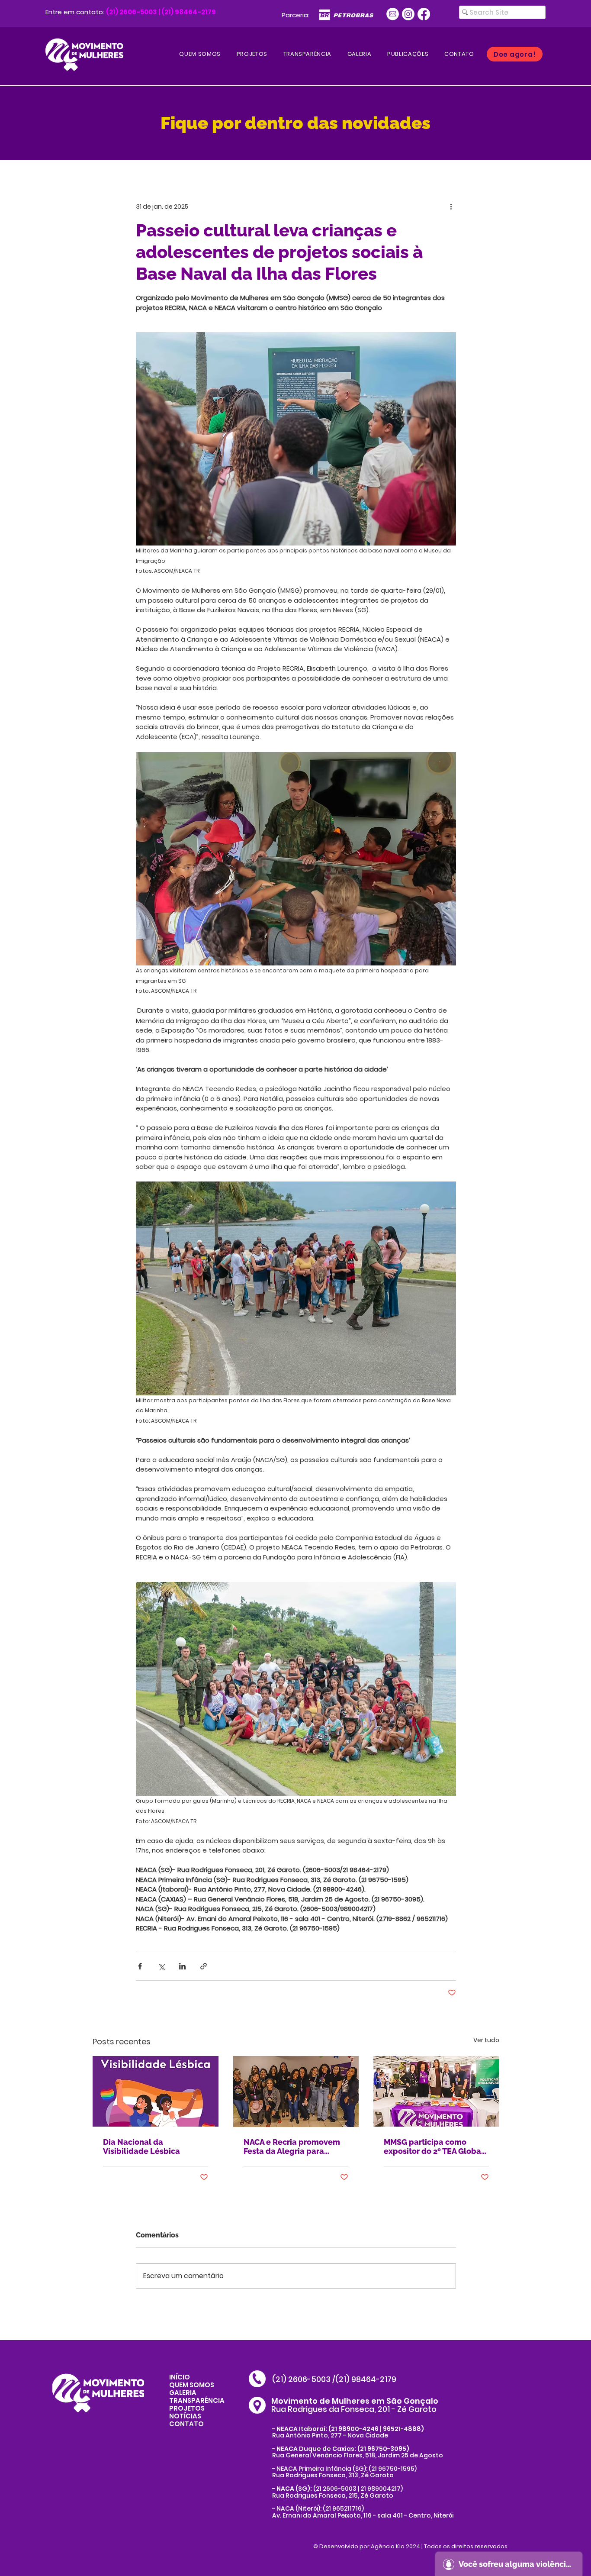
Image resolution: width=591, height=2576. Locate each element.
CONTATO (186, 2424)
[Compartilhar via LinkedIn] (182, 1966)
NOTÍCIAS (185, 2416)
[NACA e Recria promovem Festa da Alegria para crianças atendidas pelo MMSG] (296, 2092)
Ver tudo (486, 2040)
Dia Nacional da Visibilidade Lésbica (141, 2147)
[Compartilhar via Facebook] (140, 1966)
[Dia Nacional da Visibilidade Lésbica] (156, 2091)
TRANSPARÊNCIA (197, 2400)
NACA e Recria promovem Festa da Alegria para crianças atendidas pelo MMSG (292, 2147)
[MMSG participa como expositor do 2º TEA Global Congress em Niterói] (436, 2091)
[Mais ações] (451, 207)
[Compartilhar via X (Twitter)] (161, 1966)
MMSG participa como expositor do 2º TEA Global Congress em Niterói (434, 2147)
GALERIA (183, 2393)
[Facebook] (424, 14)
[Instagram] (408, 14)
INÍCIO (180, 2377)
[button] (408, 54)
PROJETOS (187, 2408)
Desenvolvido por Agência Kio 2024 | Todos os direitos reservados (413, 2546)
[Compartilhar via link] (204, 1966)
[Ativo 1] (393, 14)
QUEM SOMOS (192, 2385)
